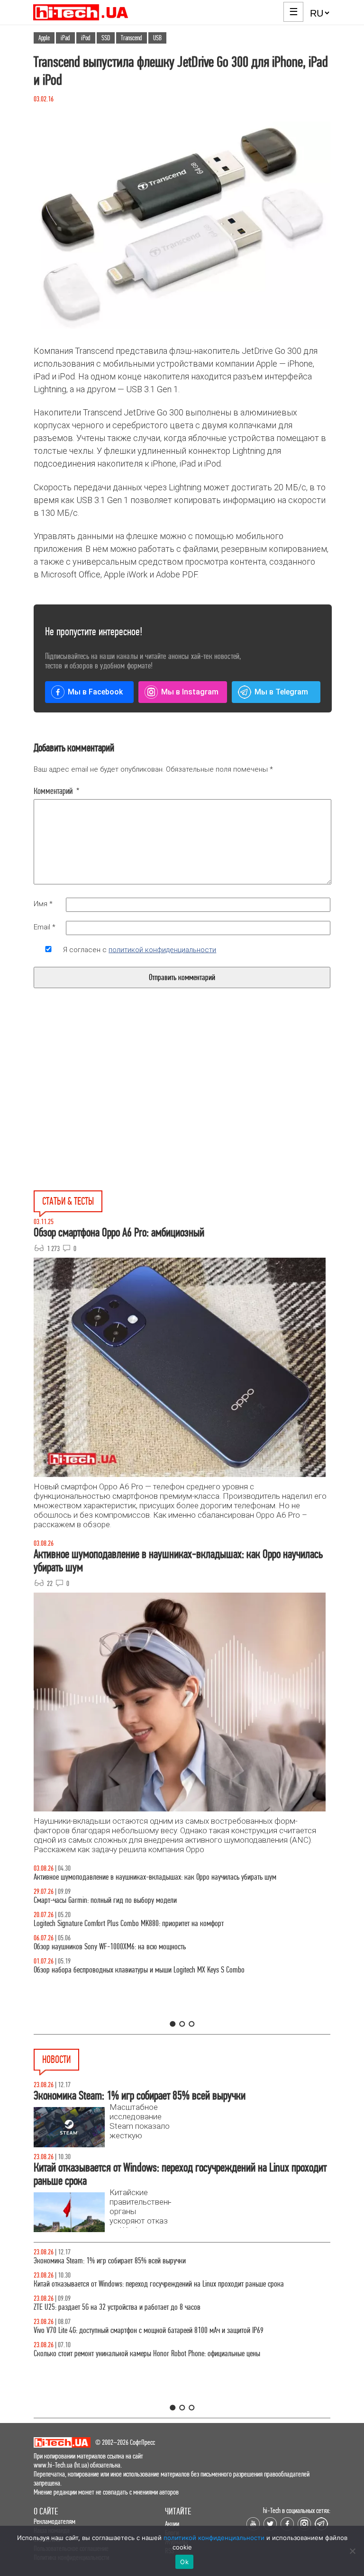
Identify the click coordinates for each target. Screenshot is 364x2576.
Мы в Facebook (95, 692)
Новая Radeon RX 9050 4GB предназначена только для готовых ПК (125, 2261)
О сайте (46, 2511)
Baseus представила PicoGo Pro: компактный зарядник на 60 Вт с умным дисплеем (149, 2354)
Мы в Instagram (190, 692)
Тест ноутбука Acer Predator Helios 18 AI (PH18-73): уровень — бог (126, 1970)
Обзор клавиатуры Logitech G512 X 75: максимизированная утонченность (134, 1900)
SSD (106, 38)
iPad (65, 38)
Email (45, 927)
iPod (86, 38)
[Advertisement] (110, 1111)
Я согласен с (140, 950)
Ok (184, 2562)
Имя (43, 904)
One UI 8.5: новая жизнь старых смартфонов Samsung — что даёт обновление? (144, 1877)
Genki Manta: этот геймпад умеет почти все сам (99, 2330)
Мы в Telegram (281, 692)
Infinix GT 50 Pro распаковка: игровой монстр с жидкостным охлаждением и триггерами (157, 1923)
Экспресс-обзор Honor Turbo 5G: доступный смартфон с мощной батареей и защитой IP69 (157, 2284)
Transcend (132, 38)
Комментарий (57, 791)
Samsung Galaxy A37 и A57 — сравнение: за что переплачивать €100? (131, 1947)
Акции (172, 2524)
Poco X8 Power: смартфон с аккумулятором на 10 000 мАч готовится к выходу (142, 2307)
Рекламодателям (55, 2521)
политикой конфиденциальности (162, 950)
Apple (44, 38)
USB (157, 38)
